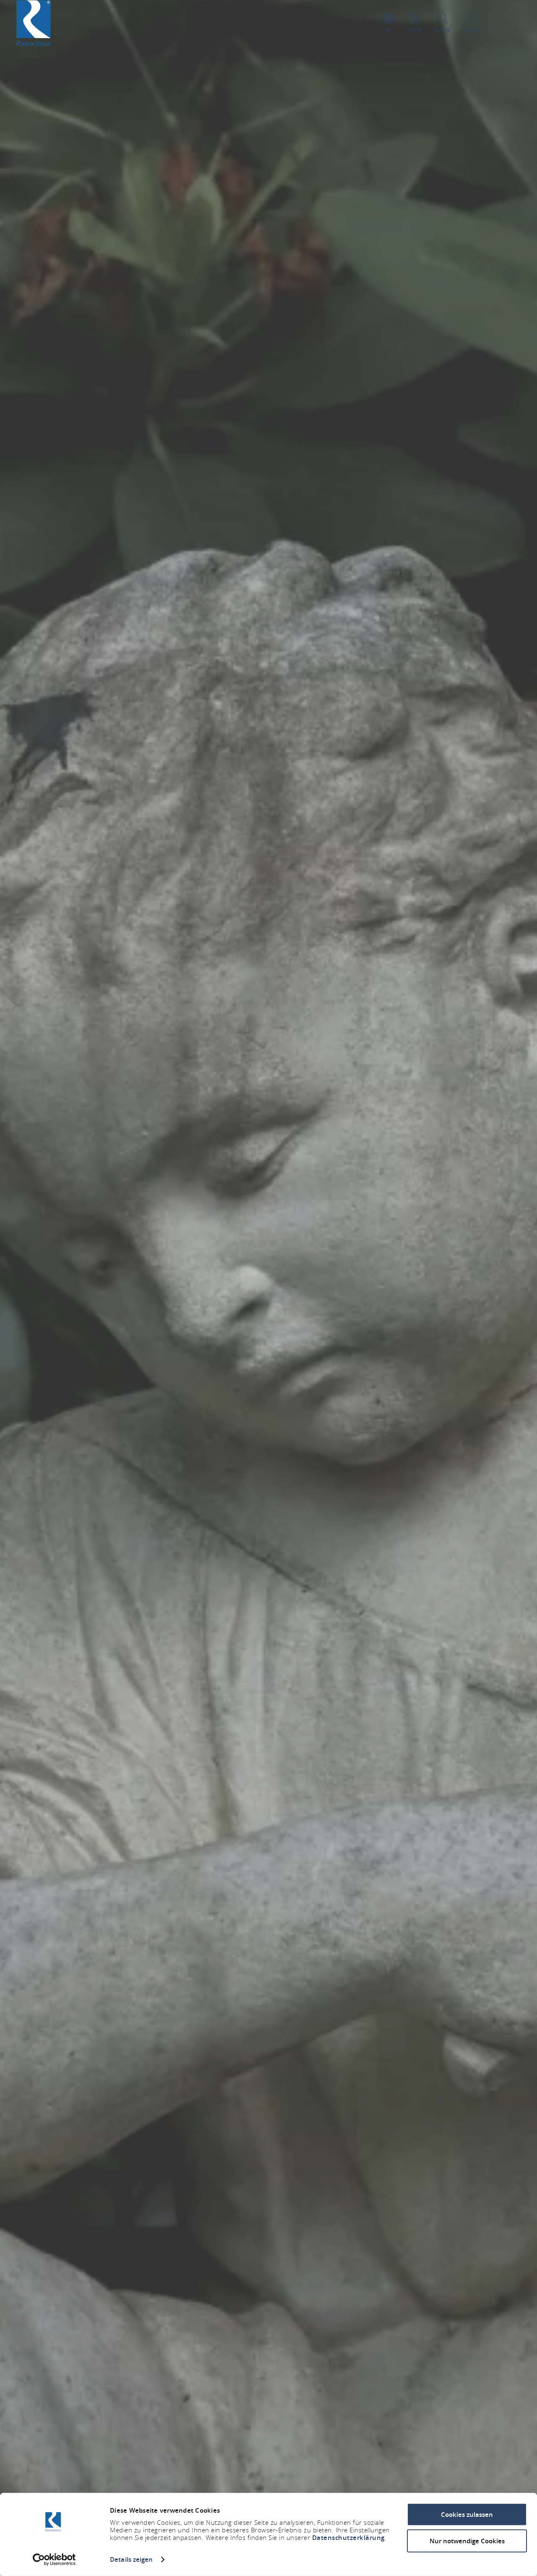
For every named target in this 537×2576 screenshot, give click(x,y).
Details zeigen (131, 2559)
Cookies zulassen (467, 2515)
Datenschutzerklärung (348, 2538)
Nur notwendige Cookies (467, 2541)
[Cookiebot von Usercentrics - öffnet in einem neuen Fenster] (54, 2560)
